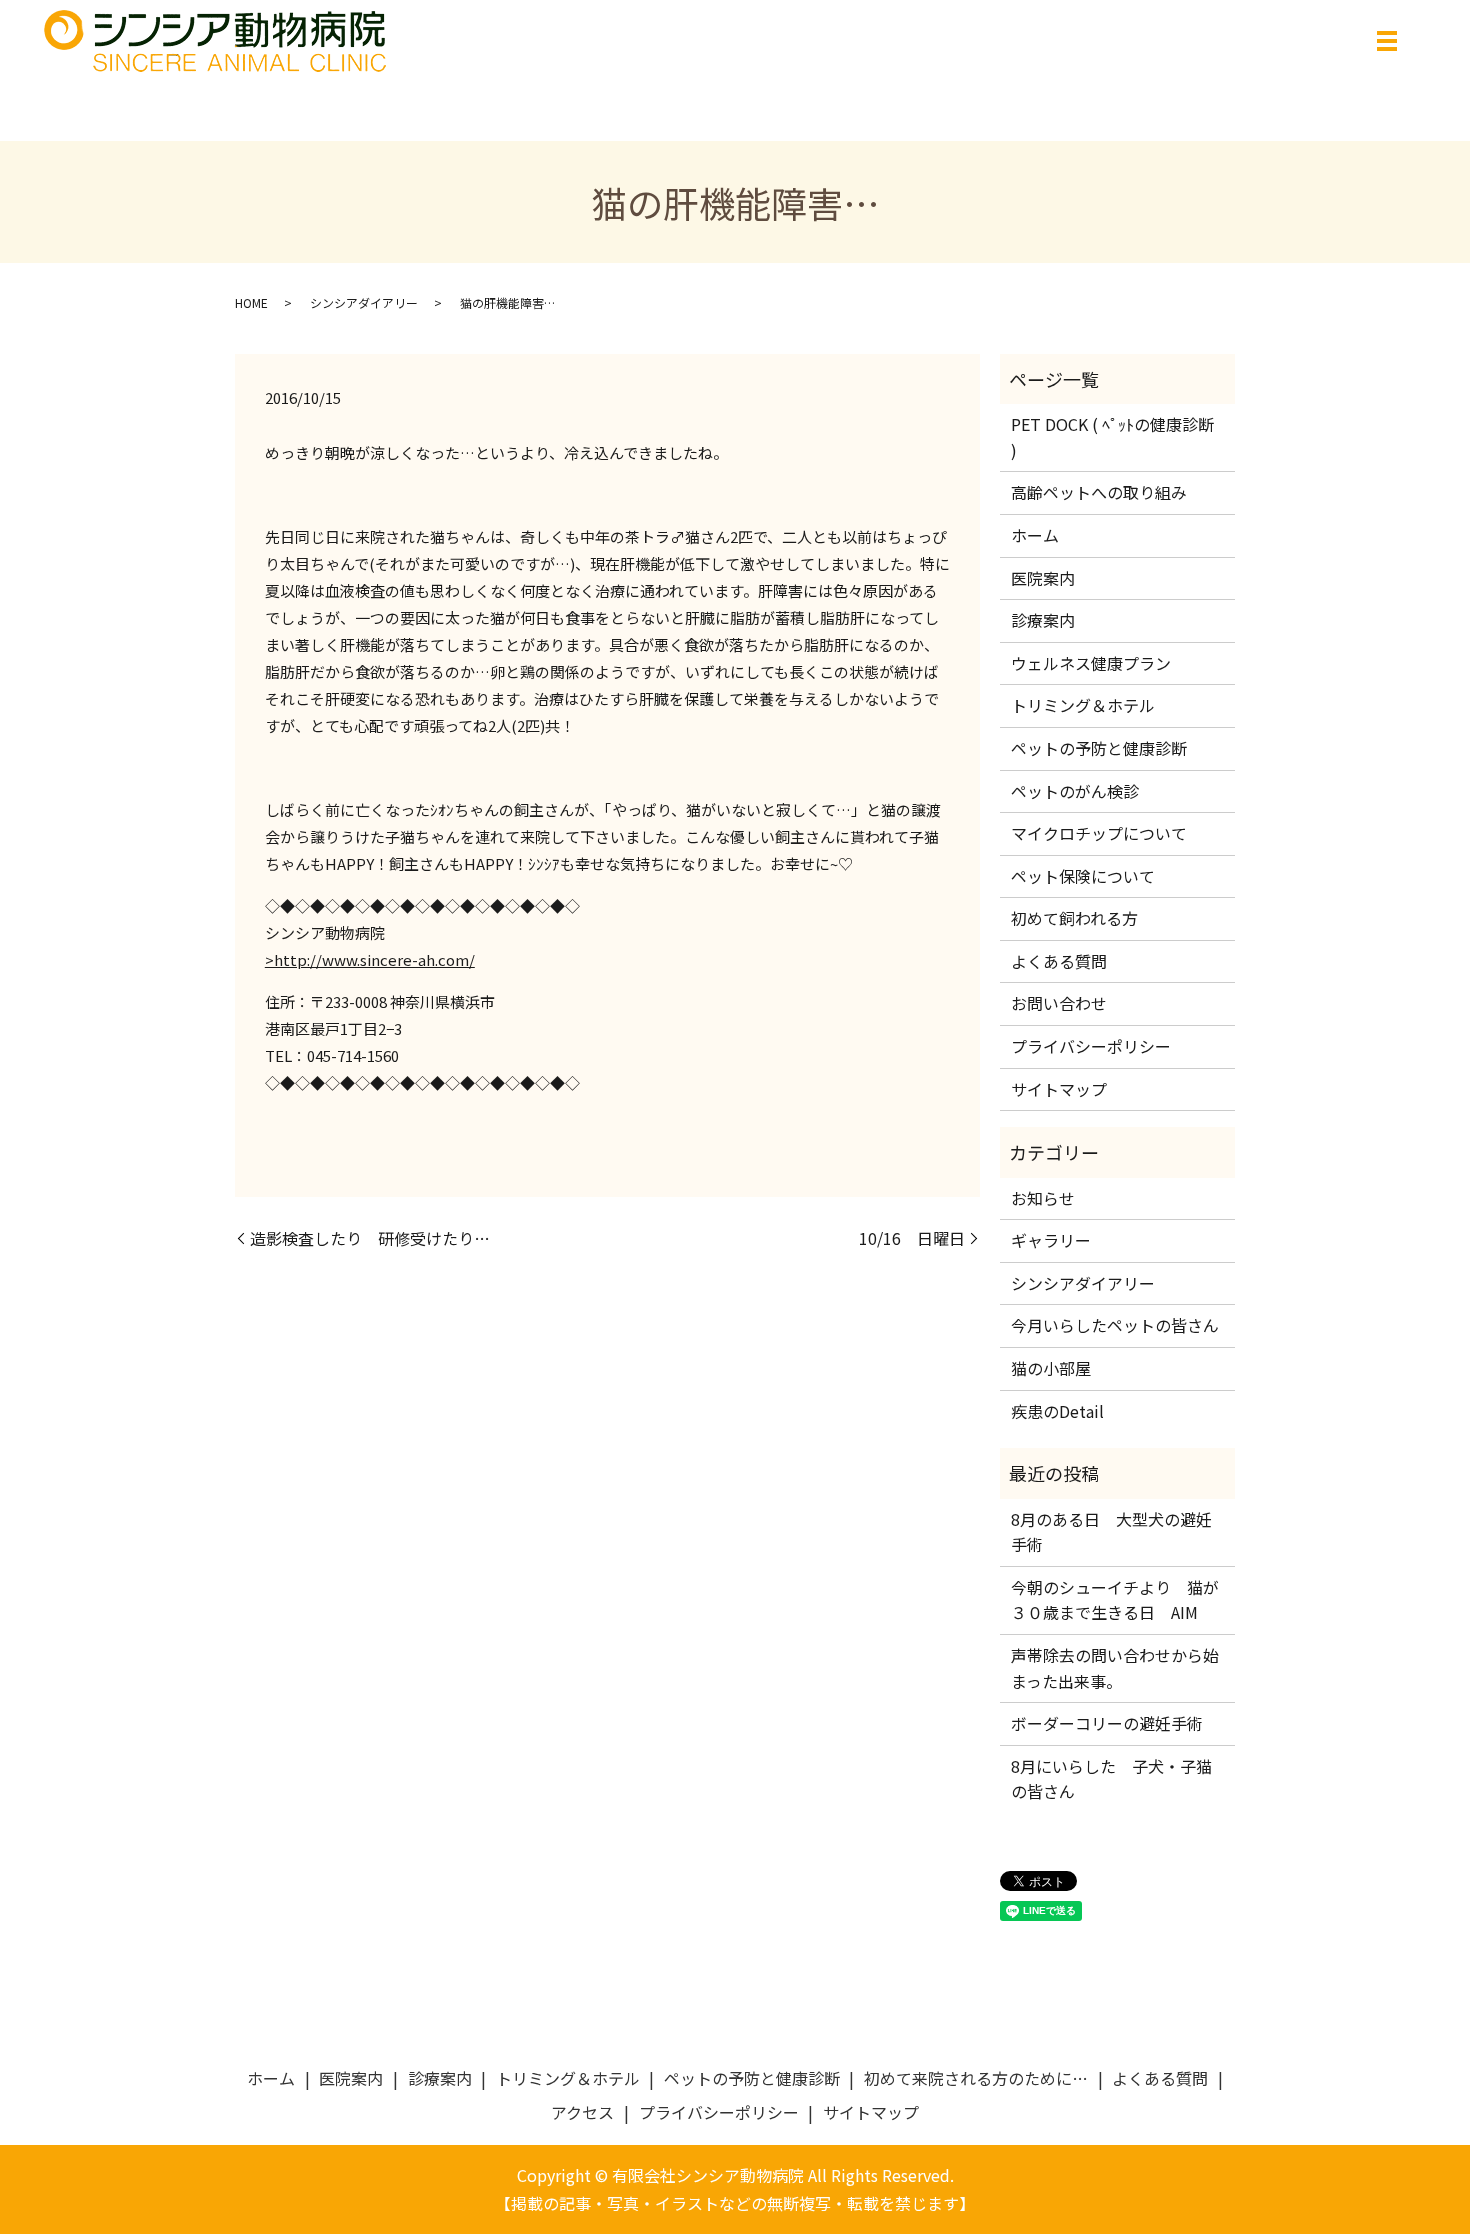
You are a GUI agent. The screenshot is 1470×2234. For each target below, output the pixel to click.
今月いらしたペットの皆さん (1115, 1325)
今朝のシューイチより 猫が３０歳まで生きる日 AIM (1115, 1600)
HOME (251, 302)
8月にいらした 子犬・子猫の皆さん (1111, 1779)
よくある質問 (1059, 961)
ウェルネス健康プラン (1091, 663)
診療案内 (1043, 620)
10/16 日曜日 (912, 1238)
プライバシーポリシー (1091, 1046)
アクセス (582, 2112)
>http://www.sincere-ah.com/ (370, 959)
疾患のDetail (1057, 1411)
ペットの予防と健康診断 (1099, 748)
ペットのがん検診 (1075, 791)
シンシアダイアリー (364, 302)
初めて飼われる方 (1074, 918)
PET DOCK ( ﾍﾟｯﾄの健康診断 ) (1112, 437)
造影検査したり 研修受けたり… (370, 1238)
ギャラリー (1051, 1240)
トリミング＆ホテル (1083, 705)
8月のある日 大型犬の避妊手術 (1111, 1532)
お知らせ (1043, 1198)
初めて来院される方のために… (976, 2078)
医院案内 (1043, 578)
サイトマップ (1059, 1089)
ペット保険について (1083, 876)
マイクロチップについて (1099, 833)
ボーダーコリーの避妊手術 (1107, 1723)
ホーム (1035, 535)
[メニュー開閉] (1387, 41)
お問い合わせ (1059, 1003)
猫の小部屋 (1051, 1368)
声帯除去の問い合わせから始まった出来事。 (1115, 1668)
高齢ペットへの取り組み (1099, 492)
